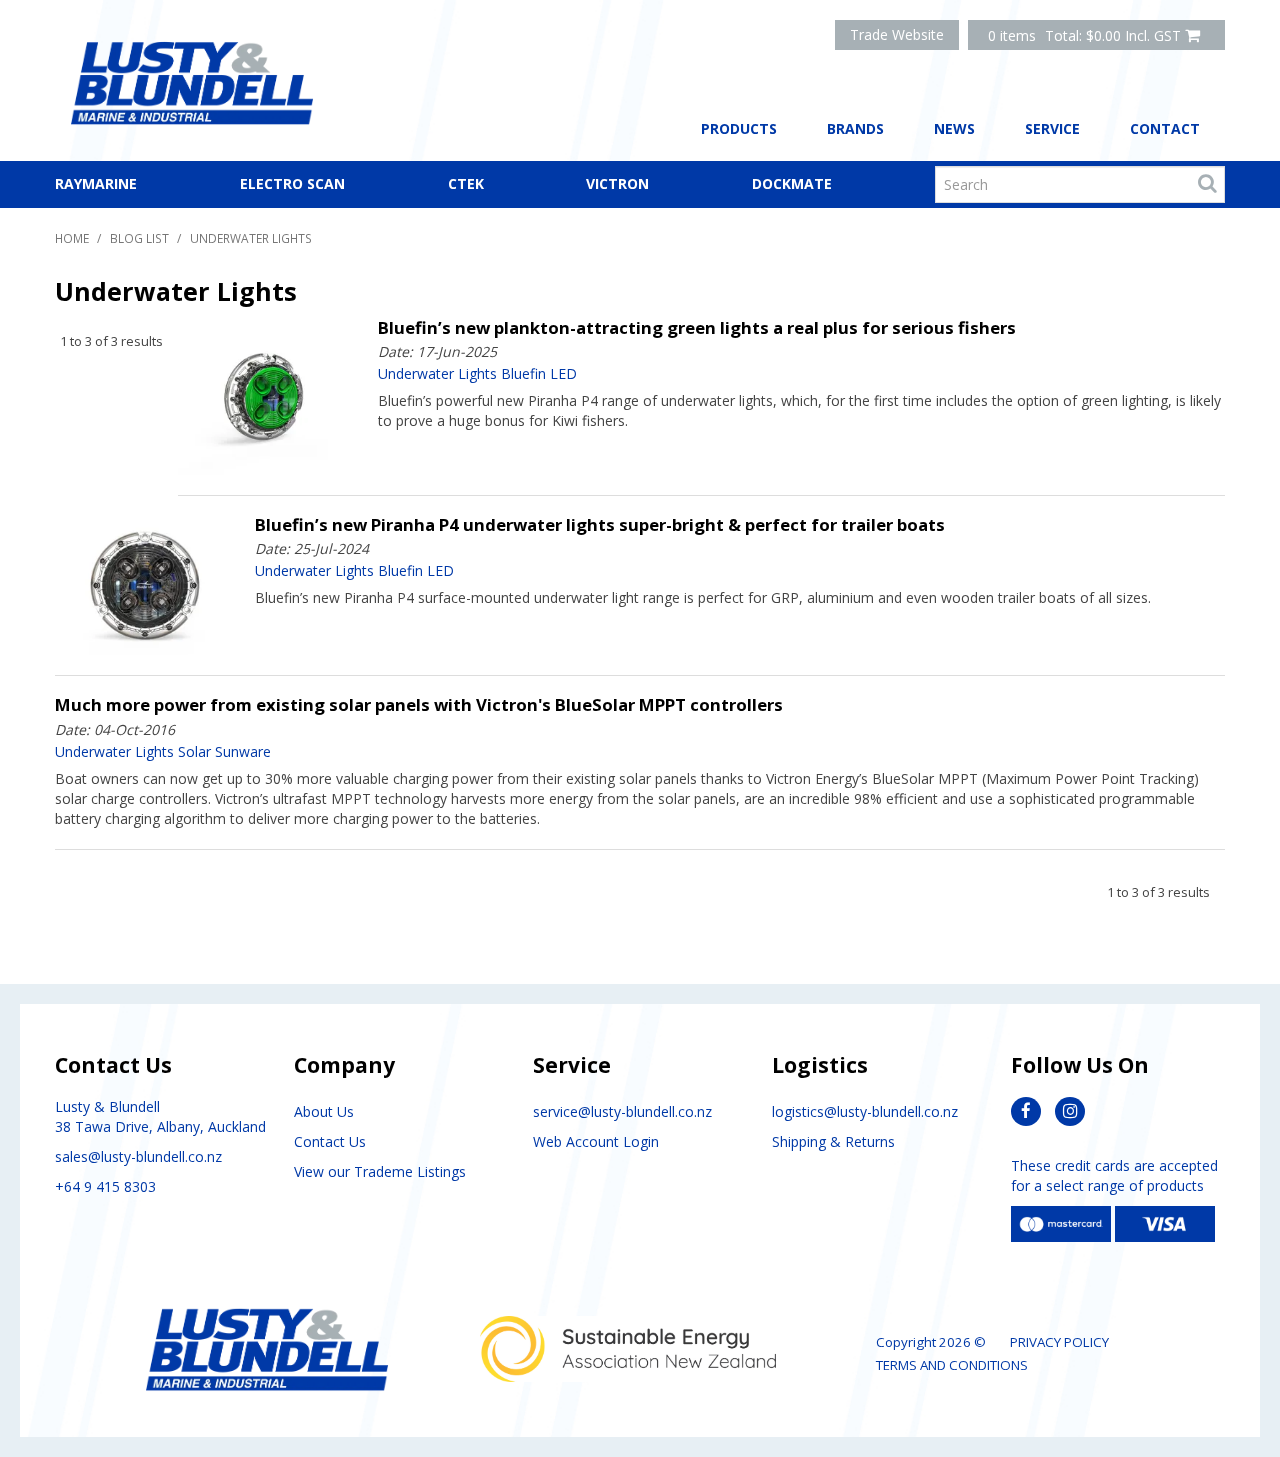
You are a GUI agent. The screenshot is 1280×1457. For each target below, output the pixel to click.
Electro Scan (292, 183)
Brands (855, 128)
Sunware (243, 752)
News (954, 128)
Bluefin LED (539, 374)
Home (72, 238)
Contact (1165, 128)
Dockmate (792, 183)
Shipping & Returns (833, 1141)
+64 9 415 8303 (105, 1186)
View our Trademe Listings (380, 1171)
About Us (324, 1111)
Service (1052, 128)
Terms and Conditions (952, 1365)
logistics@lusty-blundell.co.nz (865, 1111)
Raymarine (96, 183)
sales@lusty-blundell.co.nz (138, 1156)
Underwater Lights (437, 374)
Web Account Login (596, 1141)
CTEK (466, 183)
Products (739, 128)
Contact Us (330, 1141)
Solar (194, 752)
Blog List (139, 238)
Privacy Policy (1059, 1342)
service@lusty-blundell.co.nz (622, 1111)
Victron (617, 183)
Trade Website (897, 34)
